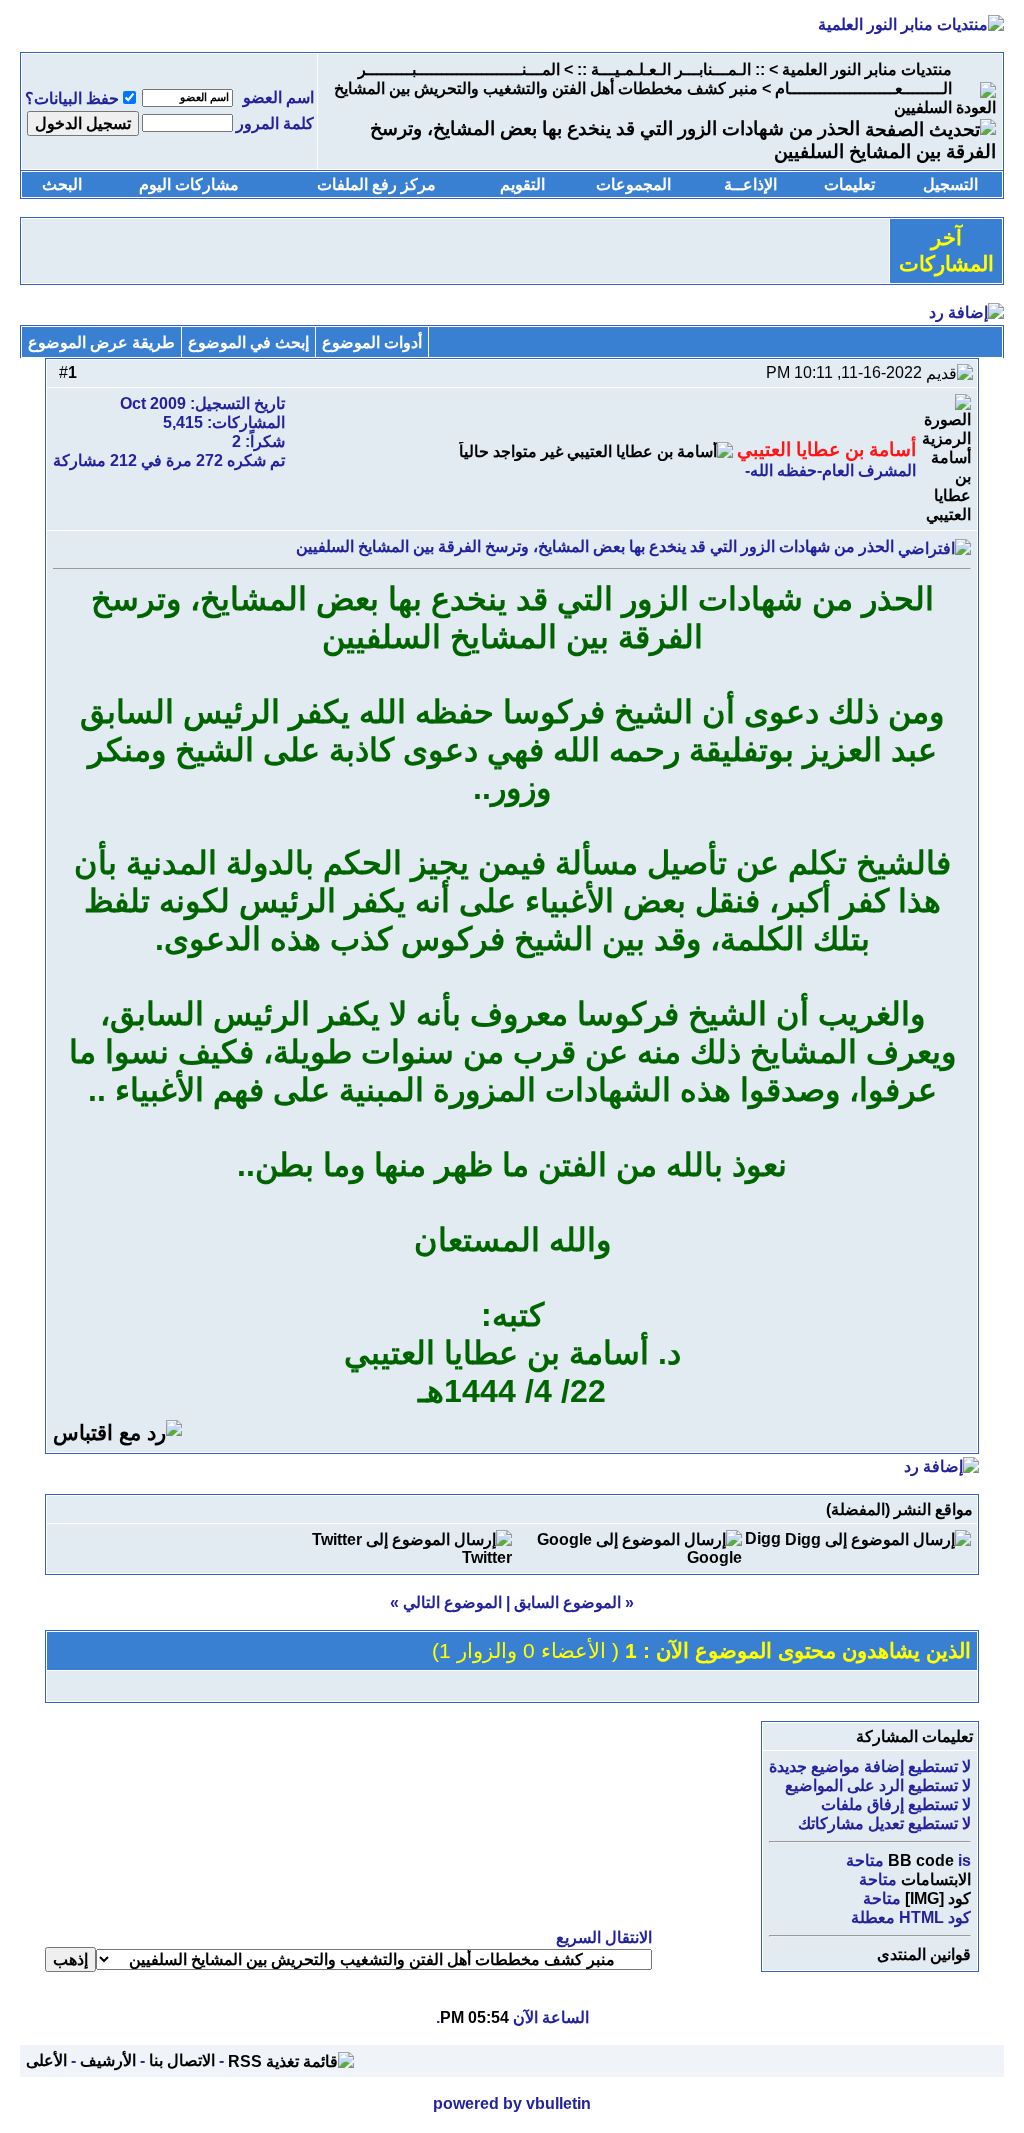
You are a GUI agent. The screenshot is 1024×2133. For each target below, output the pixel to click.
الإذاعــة (750, 184)
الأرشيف (108, 2060)
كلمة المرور (275, 123)
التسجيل (950, 184)
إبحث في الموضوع (248, 342)
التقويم (522, 184)
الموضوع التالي (452, 1602)
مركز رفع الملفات (376, 184)
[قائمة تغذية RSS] (291, 2060)
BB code (921, 1860)
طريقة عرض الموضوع (101, 342)
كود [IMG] (938, 1898)
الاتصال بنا (182, 2060)
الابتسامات (936, 1879)
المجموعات (633, 184)
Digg (763, 1538)
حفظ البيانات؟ (72, 98)
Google (714, 1557)
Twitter (487, 1557)
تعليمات (849, 184)
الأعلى (46, 2060)
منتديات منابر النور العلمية (867, 69)
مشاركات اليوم (189, 184)
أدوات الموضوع (372, 342)
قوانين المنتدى (924, 1954)
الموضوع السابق (567, 1602)
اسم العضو (278, 97)
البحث (62, 184)
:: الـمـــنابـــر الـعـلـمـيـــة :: (671, 69)
